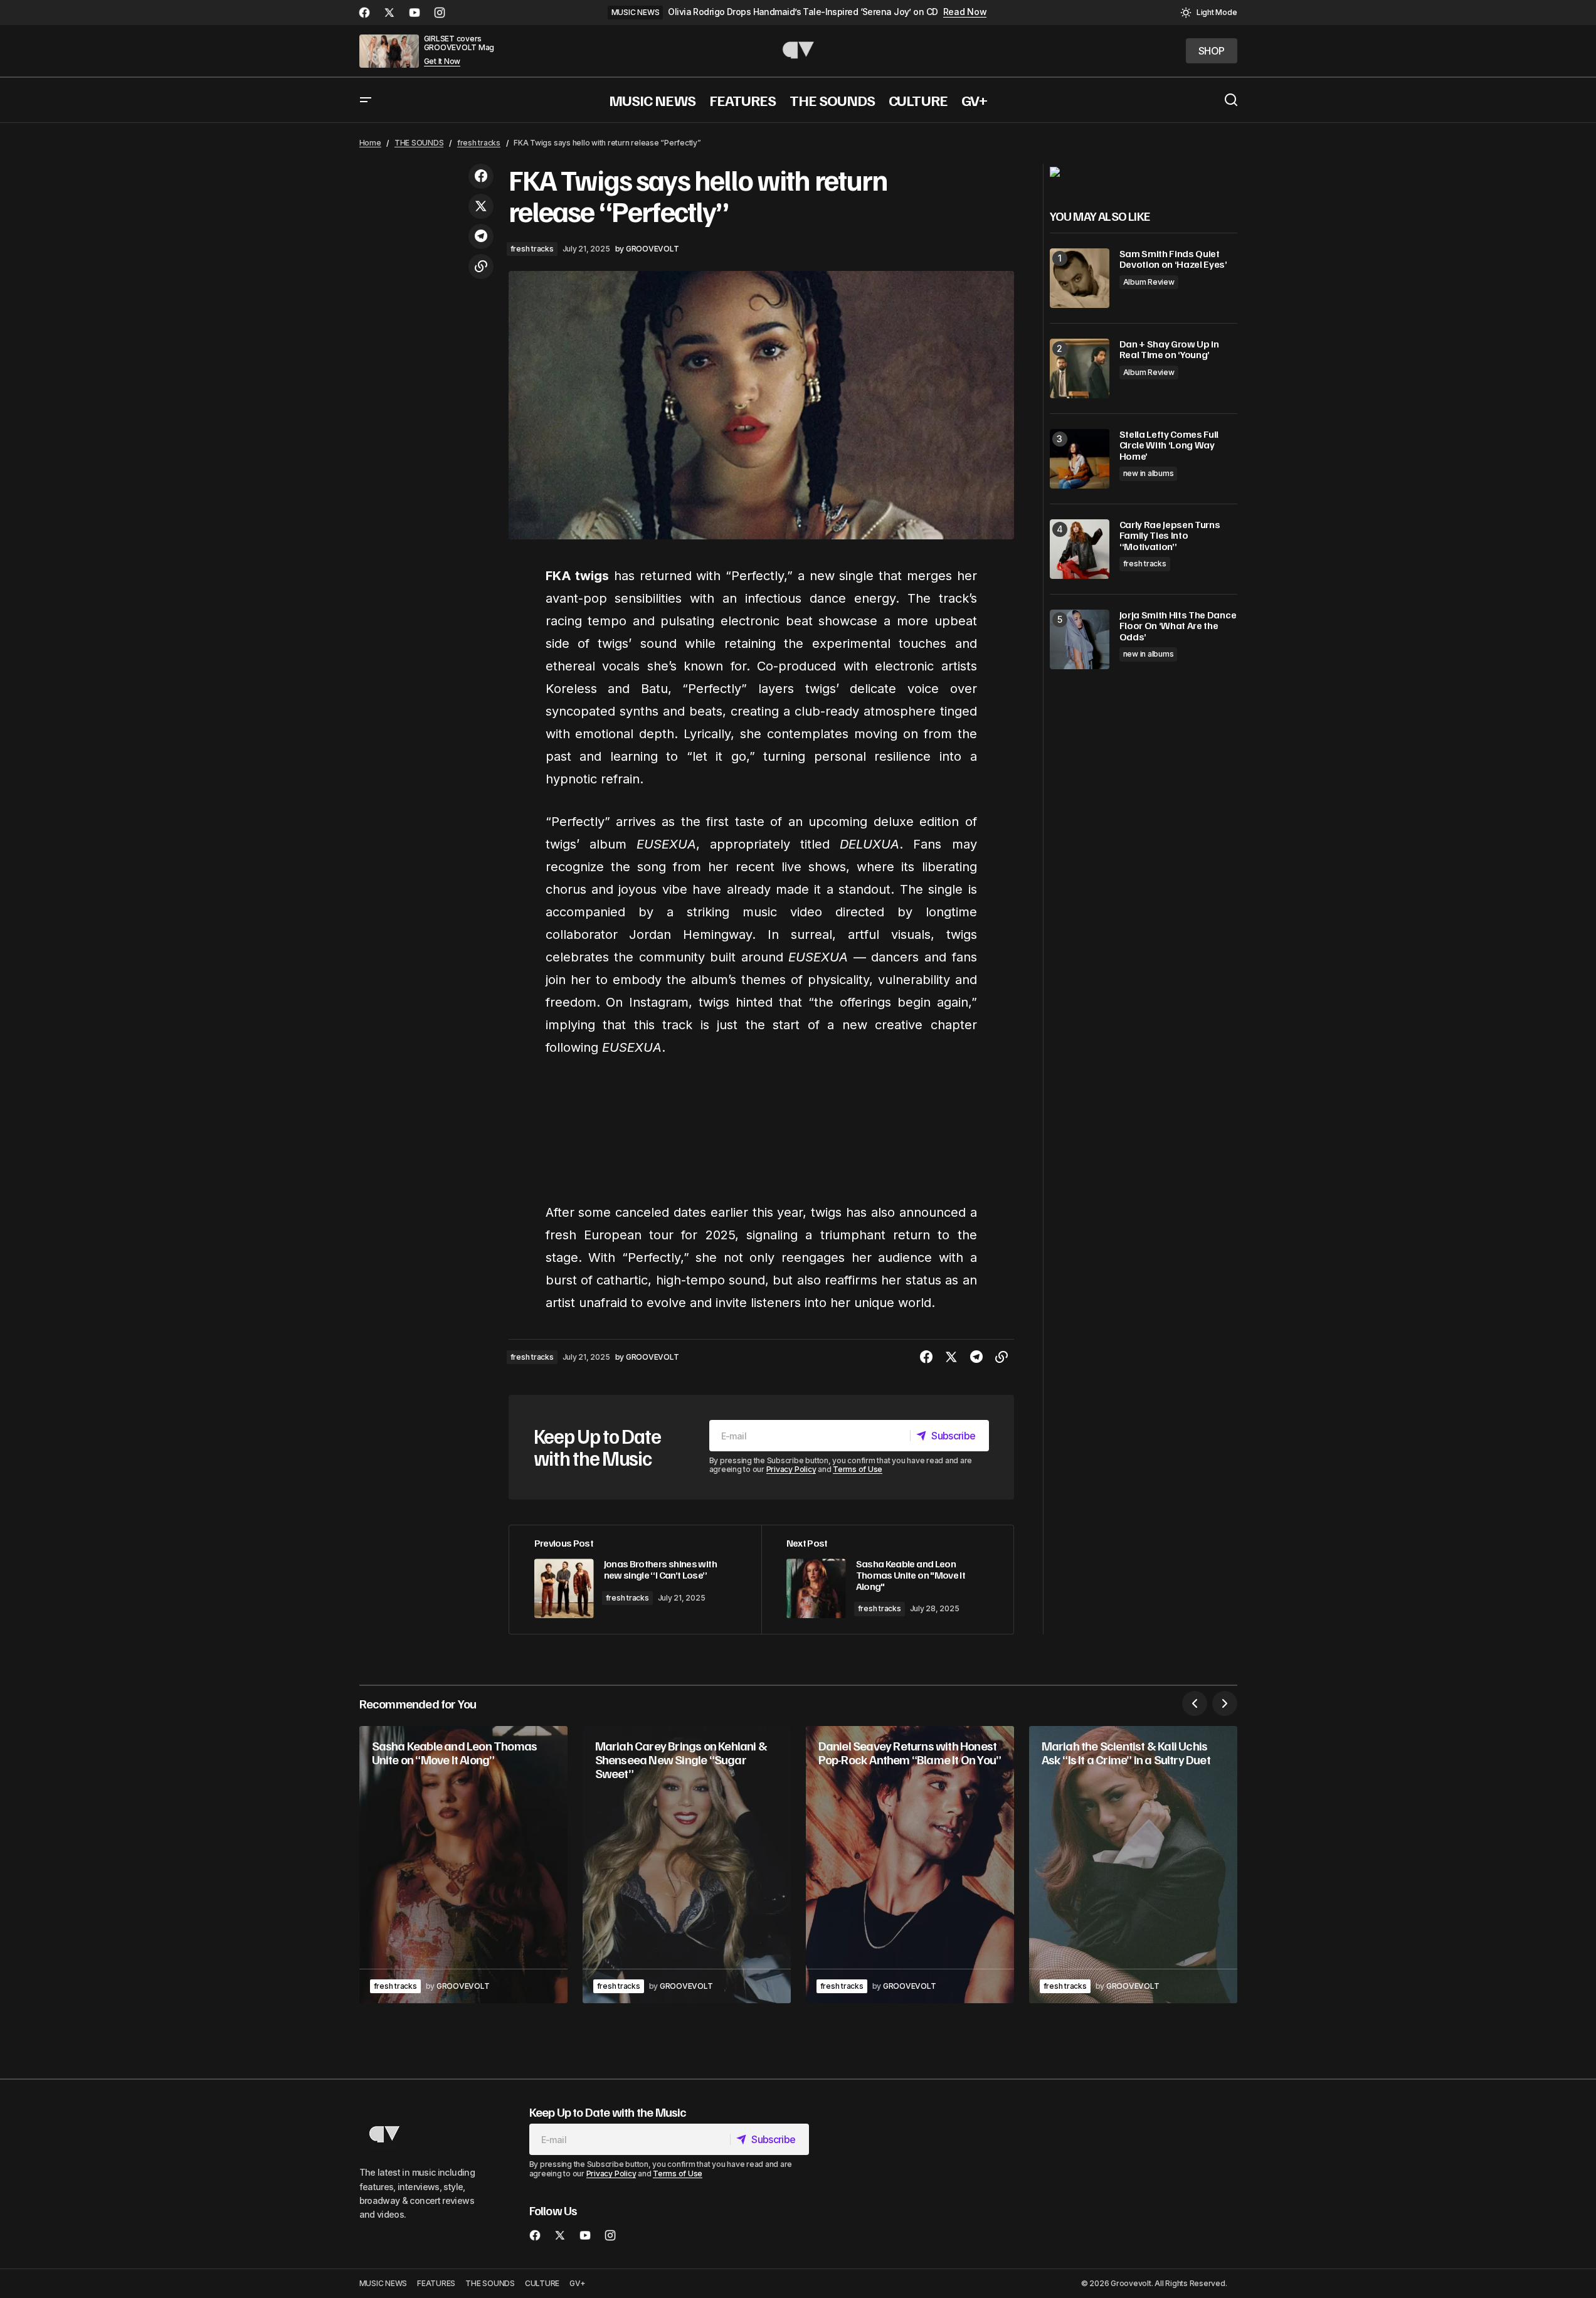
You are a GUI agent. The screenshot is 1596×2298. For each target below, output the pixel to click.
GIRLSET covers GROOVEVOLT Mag (459, 43)
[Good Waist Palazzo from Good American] (1055, 171)
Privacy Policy (791, 1469)
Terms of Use (858, 1469)
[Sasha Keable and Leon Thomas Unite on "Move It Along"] (887, 1580)
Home (370, 143)
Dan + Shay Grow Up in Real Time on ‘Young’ (1169, 350)
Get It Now (442, 61)
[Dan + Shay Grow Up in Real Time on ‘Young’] (1080, 368)
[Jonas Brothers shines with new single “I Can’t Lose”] (635, 1580)
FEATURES (436, 2283)
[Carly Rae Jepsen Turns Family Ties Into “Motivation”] (1080, 549)
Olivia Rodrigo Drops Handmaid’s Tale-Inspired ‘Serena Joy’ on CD (803, 12)
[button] (1209, 13)
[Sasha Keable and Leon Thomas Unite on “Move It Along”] (463, 1865)
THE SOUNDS (419, 143)
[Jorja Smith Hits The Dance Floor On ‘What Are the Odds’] (1080, 639)
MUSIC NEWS (636, 12)
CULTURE (542, 2283)
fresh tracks (479, 143)
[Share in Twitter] (481, 206)
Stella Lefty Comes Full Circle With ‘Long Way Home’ (1169, 446)
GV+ (577, 2283)
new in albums (1149, 474)
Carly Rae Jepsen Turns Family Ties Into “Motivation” (1170, 536)
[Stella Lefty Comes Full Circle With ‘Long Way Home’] (1080, 459)
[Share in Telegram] (481, 236)
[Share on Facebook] (481, 176)
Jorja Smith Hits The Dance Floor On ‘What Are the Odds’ (1178, 626)
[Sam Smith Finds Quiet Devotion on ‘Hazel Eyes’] (1080, 278)
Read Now (965, 12)
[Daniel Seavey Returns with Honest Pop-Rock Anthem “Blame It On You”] (910, 1865)
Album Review (1149, 282)
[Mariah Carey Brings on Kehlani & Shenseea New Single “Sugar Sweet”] (687, 1865)
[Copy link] (481, 267)
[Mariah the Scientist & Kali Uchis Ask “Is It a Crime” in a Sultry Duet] (1133, 1865)
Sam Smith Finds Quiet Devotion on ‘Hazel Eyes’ (1173, 259)
